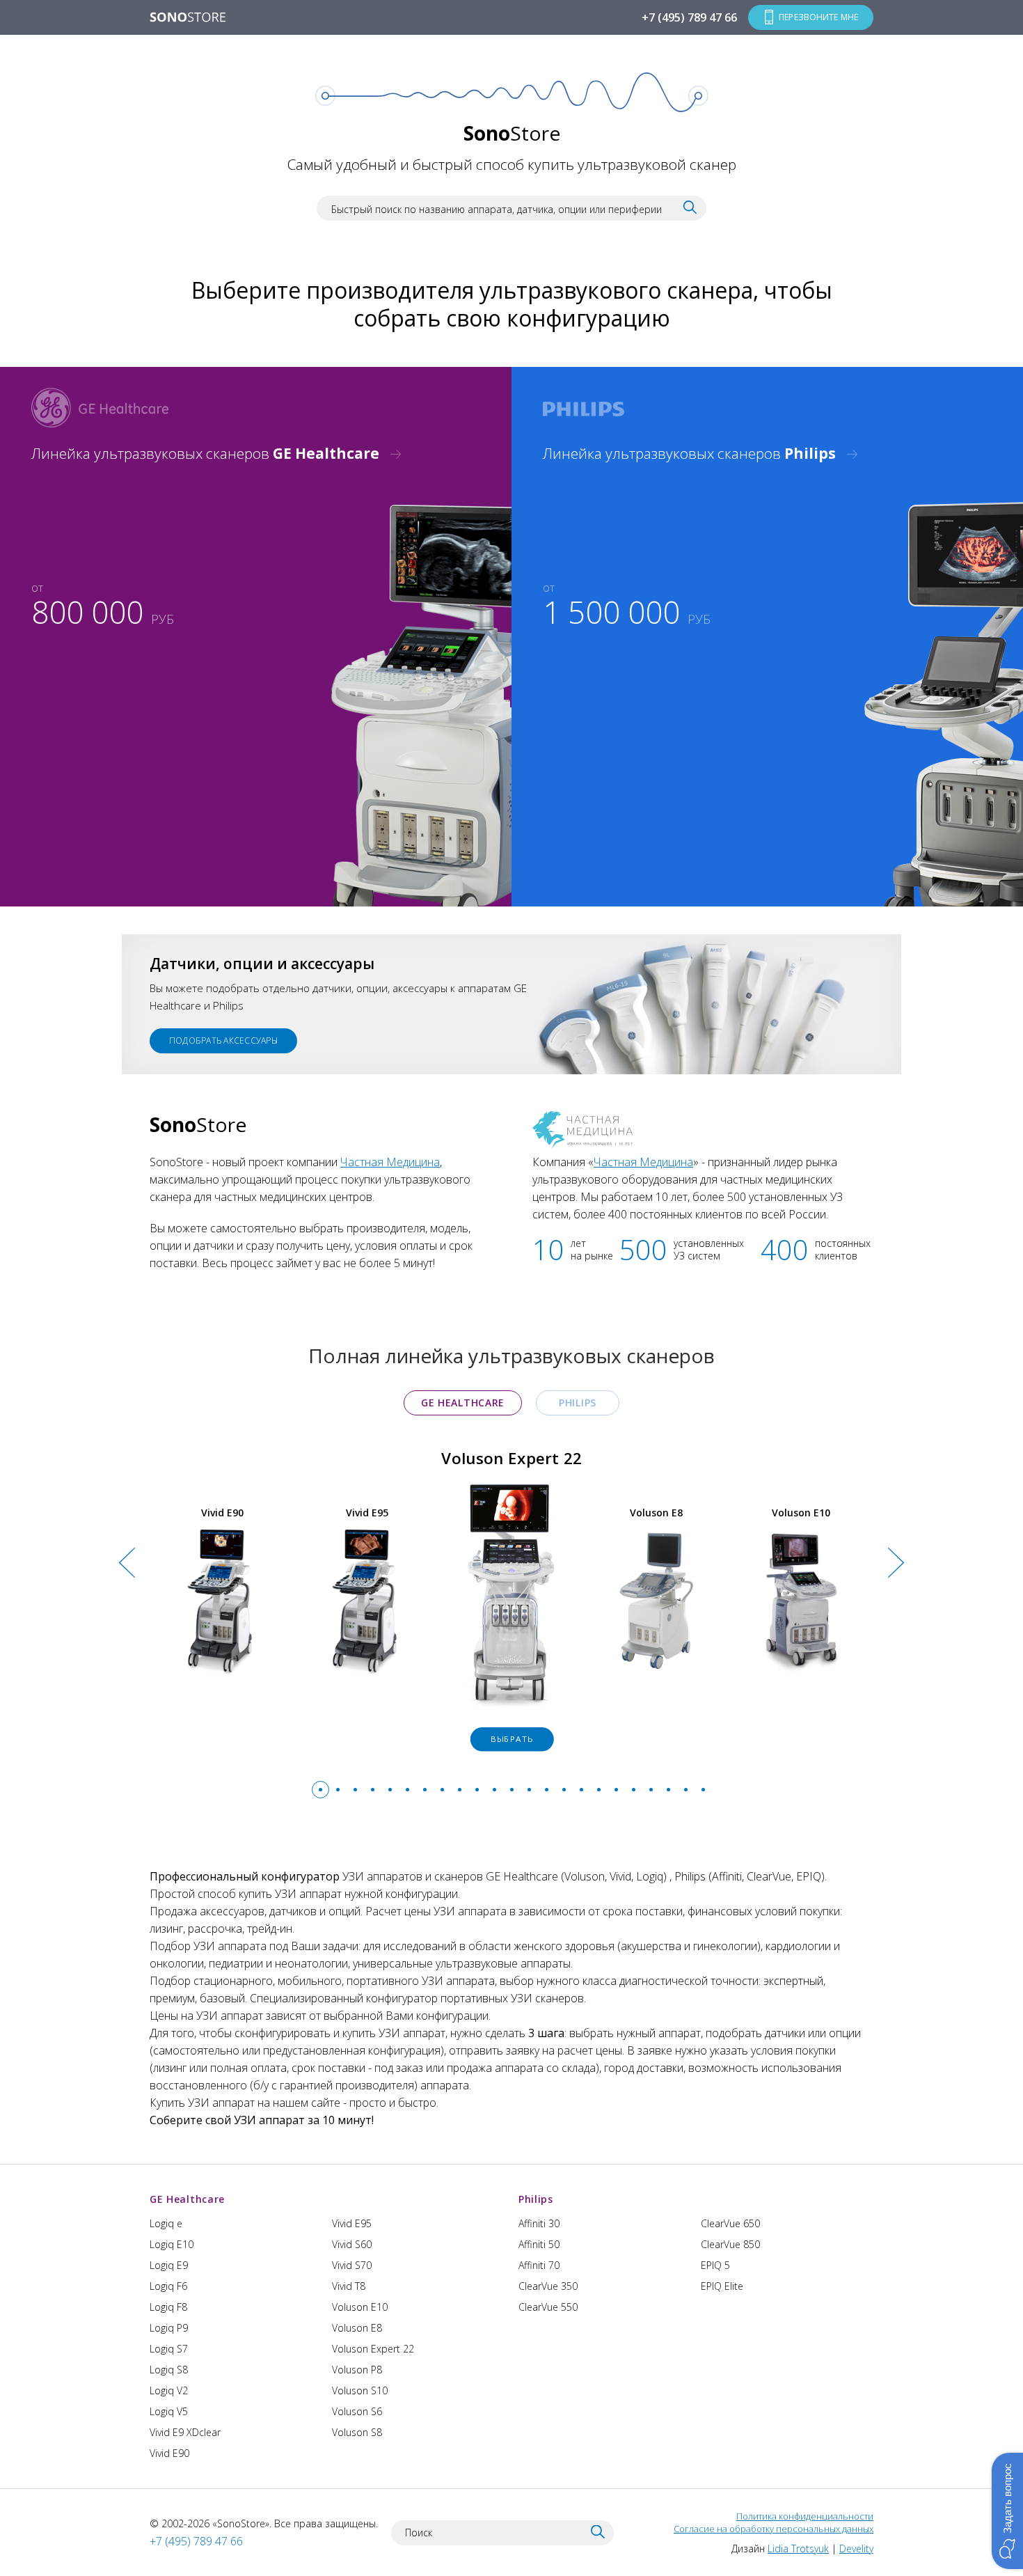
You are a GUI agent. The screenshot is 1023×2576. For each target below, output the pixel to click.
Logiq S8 (169, 2370)
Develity (856, 2548)
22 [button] (686, 1790)
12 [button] (512, 1790)
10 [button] (477, 1790)
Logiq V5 (169, 2411)
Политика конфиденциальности (805, 2516)
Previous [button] (127, 1621)
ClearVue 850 (730, 2244)
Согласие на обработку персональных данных (774, 2529)
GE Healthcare (463, 1403)
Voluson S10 (360, 2390)
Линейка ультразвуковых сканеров (205, 453)
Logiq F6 (168, 2286)
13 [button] (529, 1790)
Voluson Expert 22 (373, 2349)
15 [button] (564, 1790)
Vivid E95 (352, 2223)
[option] (511, 1603)
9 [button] (460, 1790)
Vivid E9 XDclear (185, 2432)
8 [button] (442, 1790)
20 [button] (651, 1790)
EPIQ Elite (722, 2286)
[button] (1007, 2511)
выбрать (511, 1739)
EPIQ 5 (715, 2265)
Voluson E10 (360, 2307)
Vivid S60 (352, 2244)
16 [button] (581, 1790)
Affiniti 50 (539, 2244)
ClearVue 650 (730, 2223)
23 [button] (703, 1790)
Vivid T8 (349, 2286)
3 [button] (355, 1790)
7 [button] (425, 1790)
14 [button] (547, 1790)
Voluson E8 (357, 2328)
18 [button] (616, 1790)
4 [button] (373, 1790)
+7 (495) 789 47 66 (689, 17)
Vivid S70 (352, 2265)
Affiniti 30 (539, 2223)
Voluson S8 (357, 2432)
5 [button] (390, 1790)
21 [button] (668, 1790)
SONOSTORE (188, 18)
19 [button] (634, 1790)
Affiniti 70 (539, 2265)
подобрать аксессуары (223, 1040)
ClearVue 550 (548, 2307)
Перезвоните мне (818, 17)
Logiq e (166, 2223)
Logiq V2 (169, 2390)
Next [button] (896, 1621)
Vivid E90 (169, 2453)
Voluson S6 (357, 2411)
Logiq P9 (169, 2328)
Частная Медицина (390, 1162)
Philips (578, 1403)
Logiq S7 (169, 2349)
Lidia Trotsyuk (798, 2548)
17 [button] (599, 1790)
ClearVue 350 (548, 2286)
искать (690, 207)
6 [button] (407, 1790)
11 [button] (494, 1790)
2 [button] (338, 1790)
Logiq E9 (169, 2265)
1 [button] (320, 1790)
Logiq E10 (172, 2244)
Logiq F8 (168, 2307)
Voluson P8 (357, 2370)
